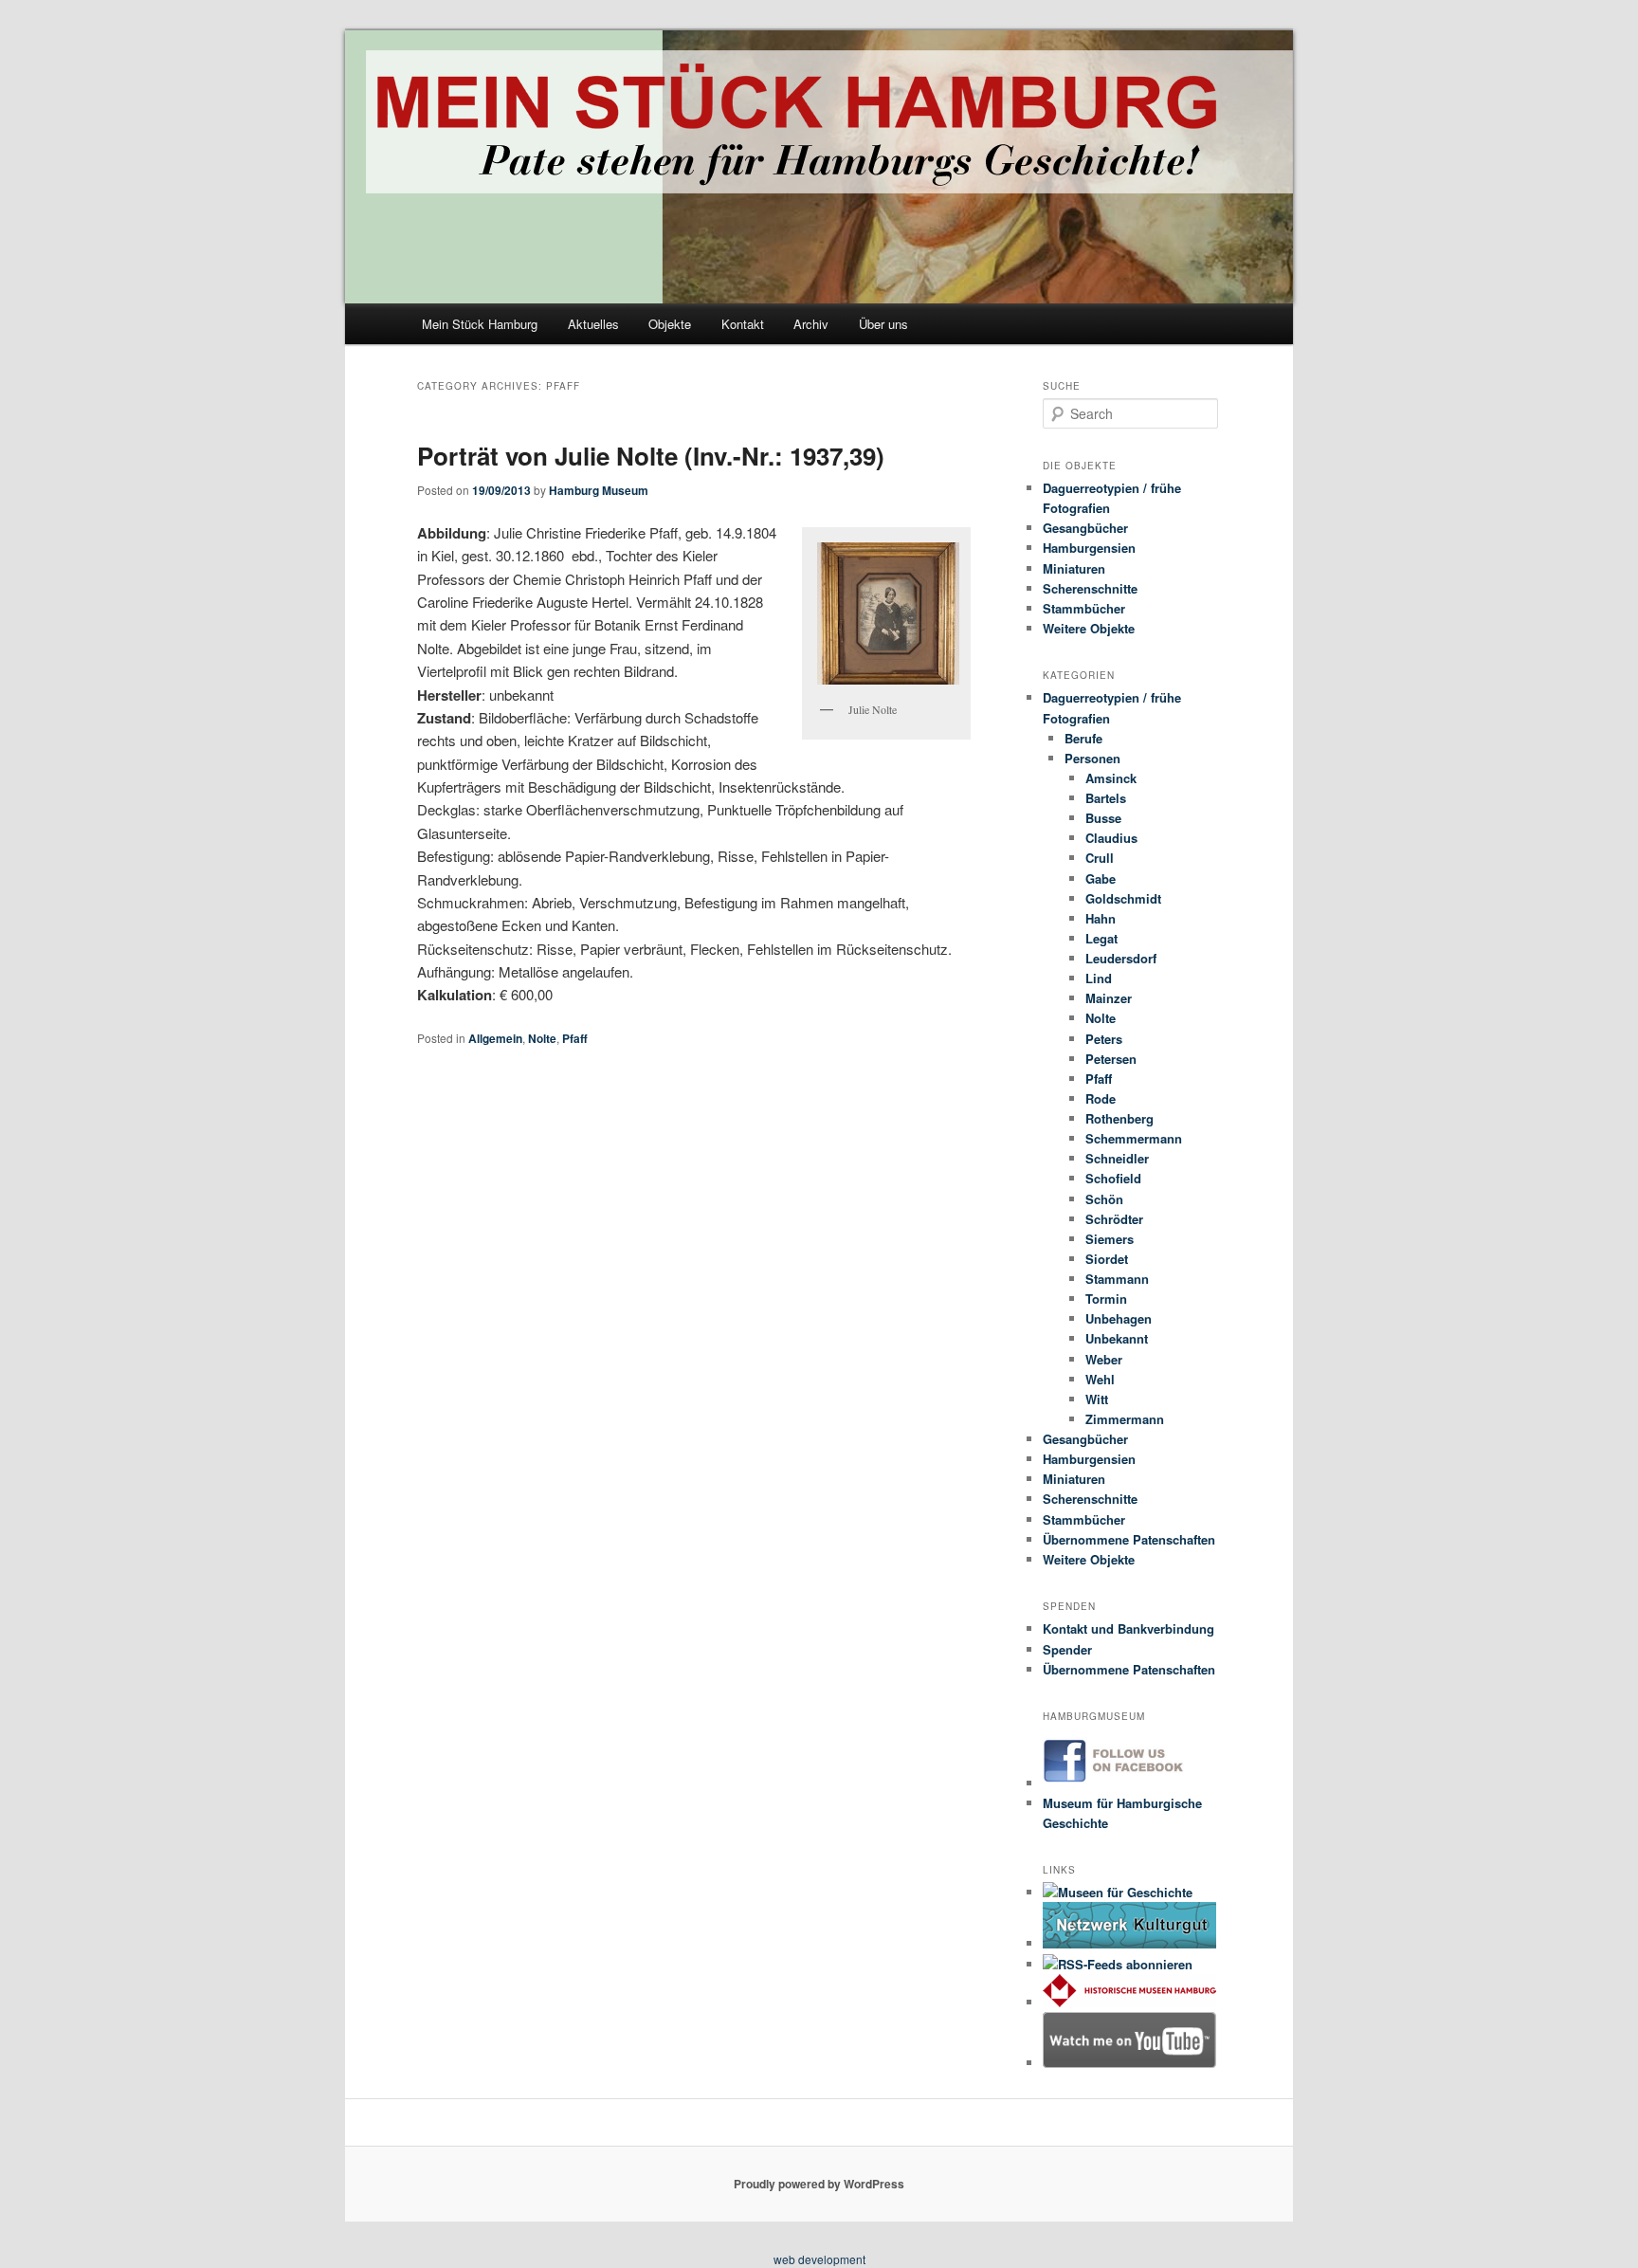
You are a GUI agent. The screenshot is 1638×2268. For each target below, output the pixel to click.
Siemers (1110, 1239)
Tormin (1106, 1299)
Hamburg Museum (599, 490)
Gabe (1101, 878)
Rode (1101, 1098)
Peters (1104, 1039)
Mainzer (1109, 998)
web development (819, 2259)
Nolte (542, 1038)
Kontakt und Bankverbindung (1128, 1628)
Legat (1101, 938)
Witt (1097, 1399)
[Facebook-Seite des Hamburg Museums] (1129, 1783)
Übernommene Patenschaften (1129, 1539)
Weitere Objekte (1089, 628)
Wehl (1100, 1379)
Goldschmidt (1123, 898)
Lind (1099, 978)
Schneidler (1117, 1158)
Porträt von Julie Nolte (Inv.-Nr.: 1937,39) (651, 456)
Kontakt (743, 324)
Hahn (1101, 918)
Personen (1092, 758)
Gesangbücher (1085, 528)
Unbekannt (1117, 1338)
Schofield (1113, 1178)
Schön (1104, 1199)
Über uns (883, 324)
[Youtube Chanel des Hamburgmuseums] (1129, 2063)
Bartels (1106, 798)
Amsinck (1111, 778)
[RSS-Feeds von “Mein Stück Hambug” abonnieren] (1118, 1964)
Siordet (1107, 1259)
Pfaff (575, 1038)
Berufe (1083, 738)
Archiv (811, 324)
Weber (1104, 1359)
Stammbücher (1084, 608)
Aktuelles (593, 324)
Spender (1067, 1649)
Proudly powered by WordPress (819, 2184)
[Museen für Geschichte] (1118, 1892)
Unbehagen (1119, 1318)
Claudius (1111, 838)
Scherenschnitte (1090, 588)
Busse (1103, 818)
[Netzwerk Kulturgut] (1129, 1943)
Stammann (1117, 1279)
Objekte (670, 324)
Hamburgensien (1089, 548)
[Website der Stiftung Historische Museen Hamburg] (1129, 2002)
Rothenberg (1119, 1118)
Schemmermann (1134, 1138)
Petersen (1111, 1059)
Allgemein (495, 1038)
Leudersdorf (1121, 958)
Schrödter (1114, 1219)
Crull (1100, 858)
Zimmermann (1125, 1419)
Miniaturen (1074, 568)
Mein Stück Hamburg (480, 324)
